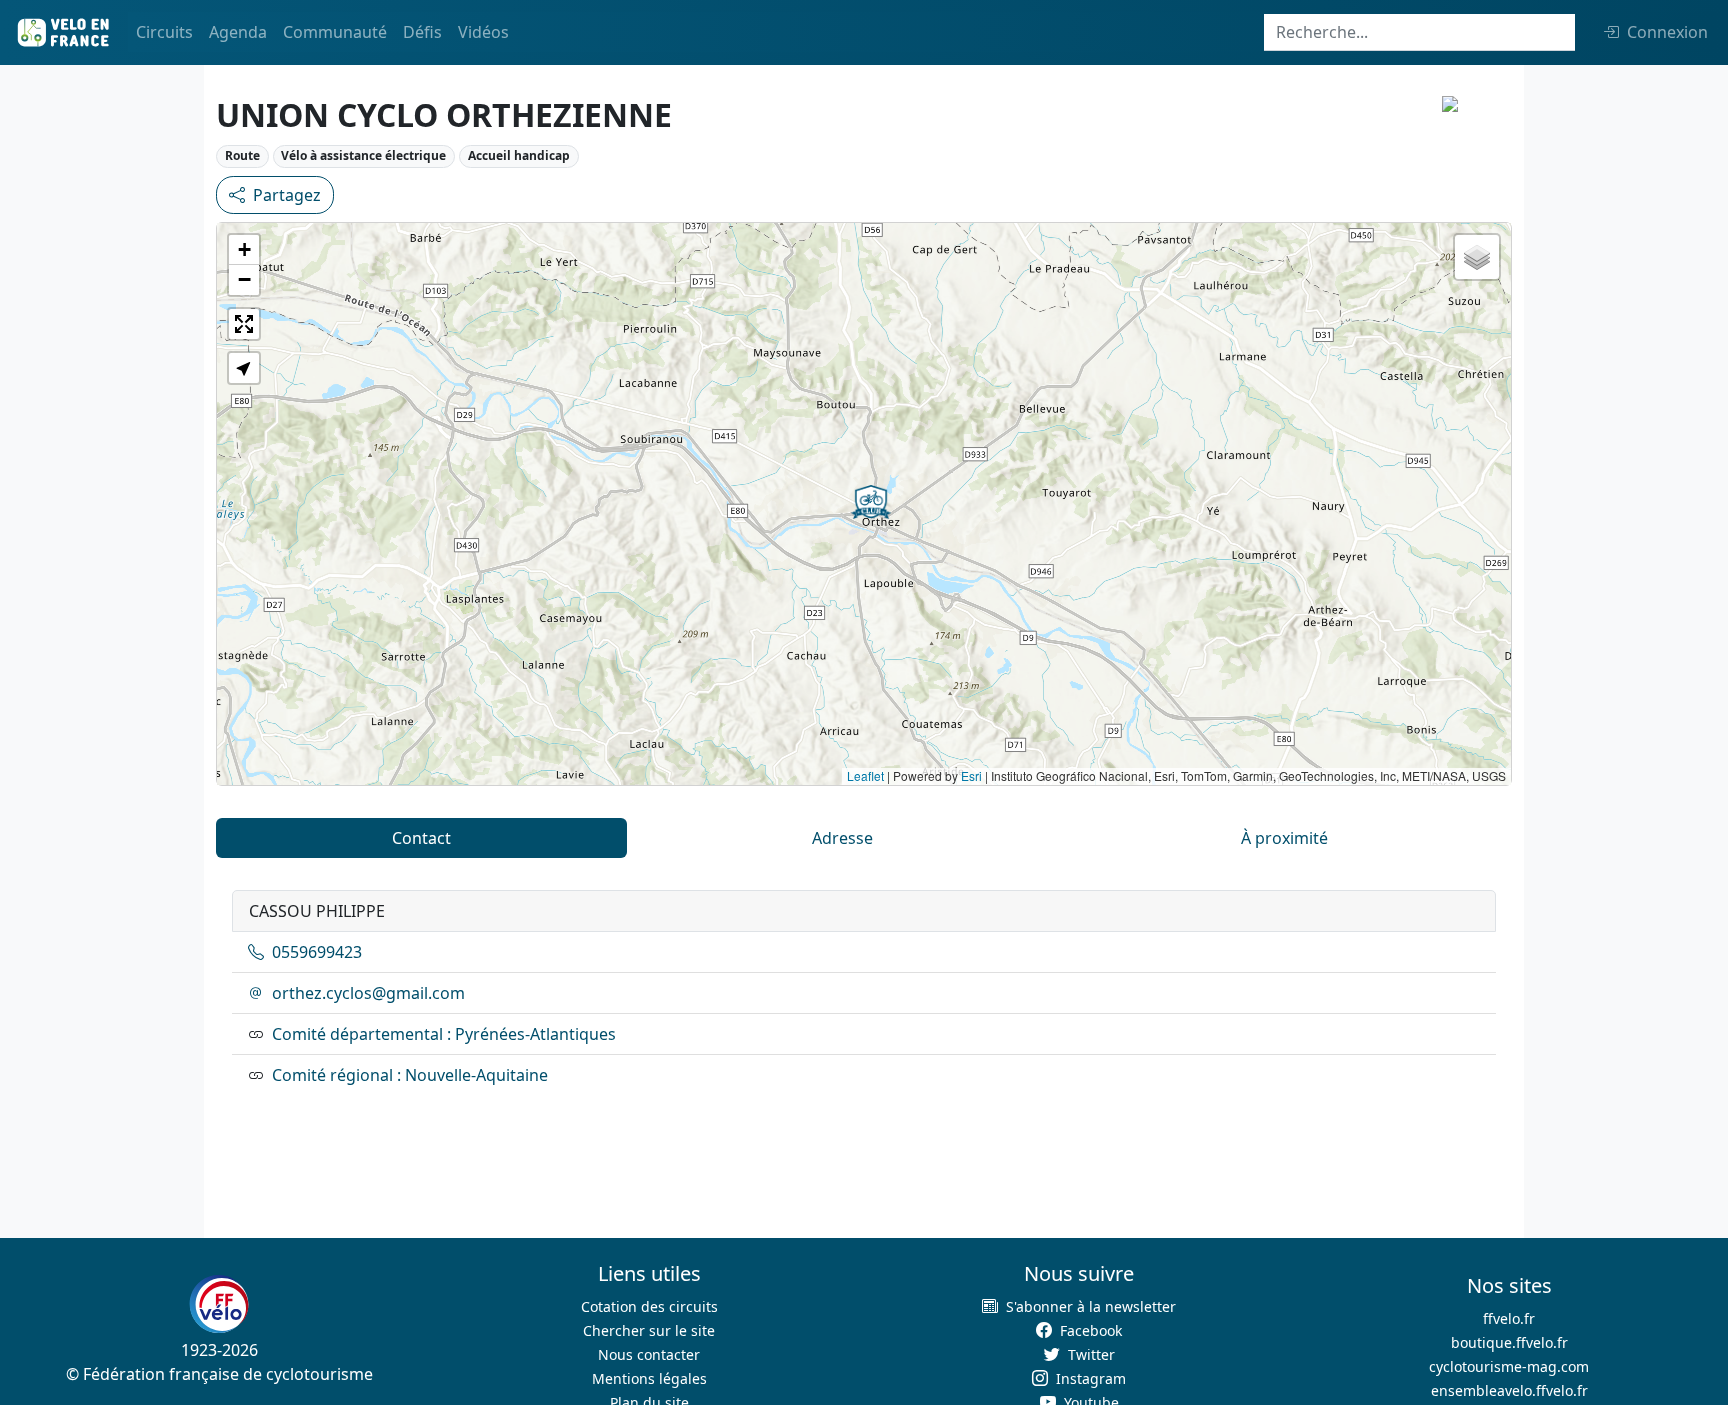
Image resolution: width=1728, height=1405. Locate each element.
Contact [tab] (421, 838)
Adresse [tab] (842, 838)
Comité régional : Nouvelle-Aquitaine (410, 1075)
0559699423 (317, 952)
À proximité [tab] (1284, 838)
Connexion (1667, 32)
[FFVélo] (219, 1304)
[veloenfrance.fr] (62, 32)
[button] (871, 502)
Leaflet (865, 775)
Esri (971, 775)
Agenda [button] (238, 32)
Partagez (287, 195)
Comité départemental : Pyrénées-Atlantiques (444, 1034)
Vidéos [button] (483, 32)
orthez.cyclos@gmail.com (368, 993)
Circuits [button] (164, 32)
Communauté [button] (335, 32)
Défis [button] (422, 32)
